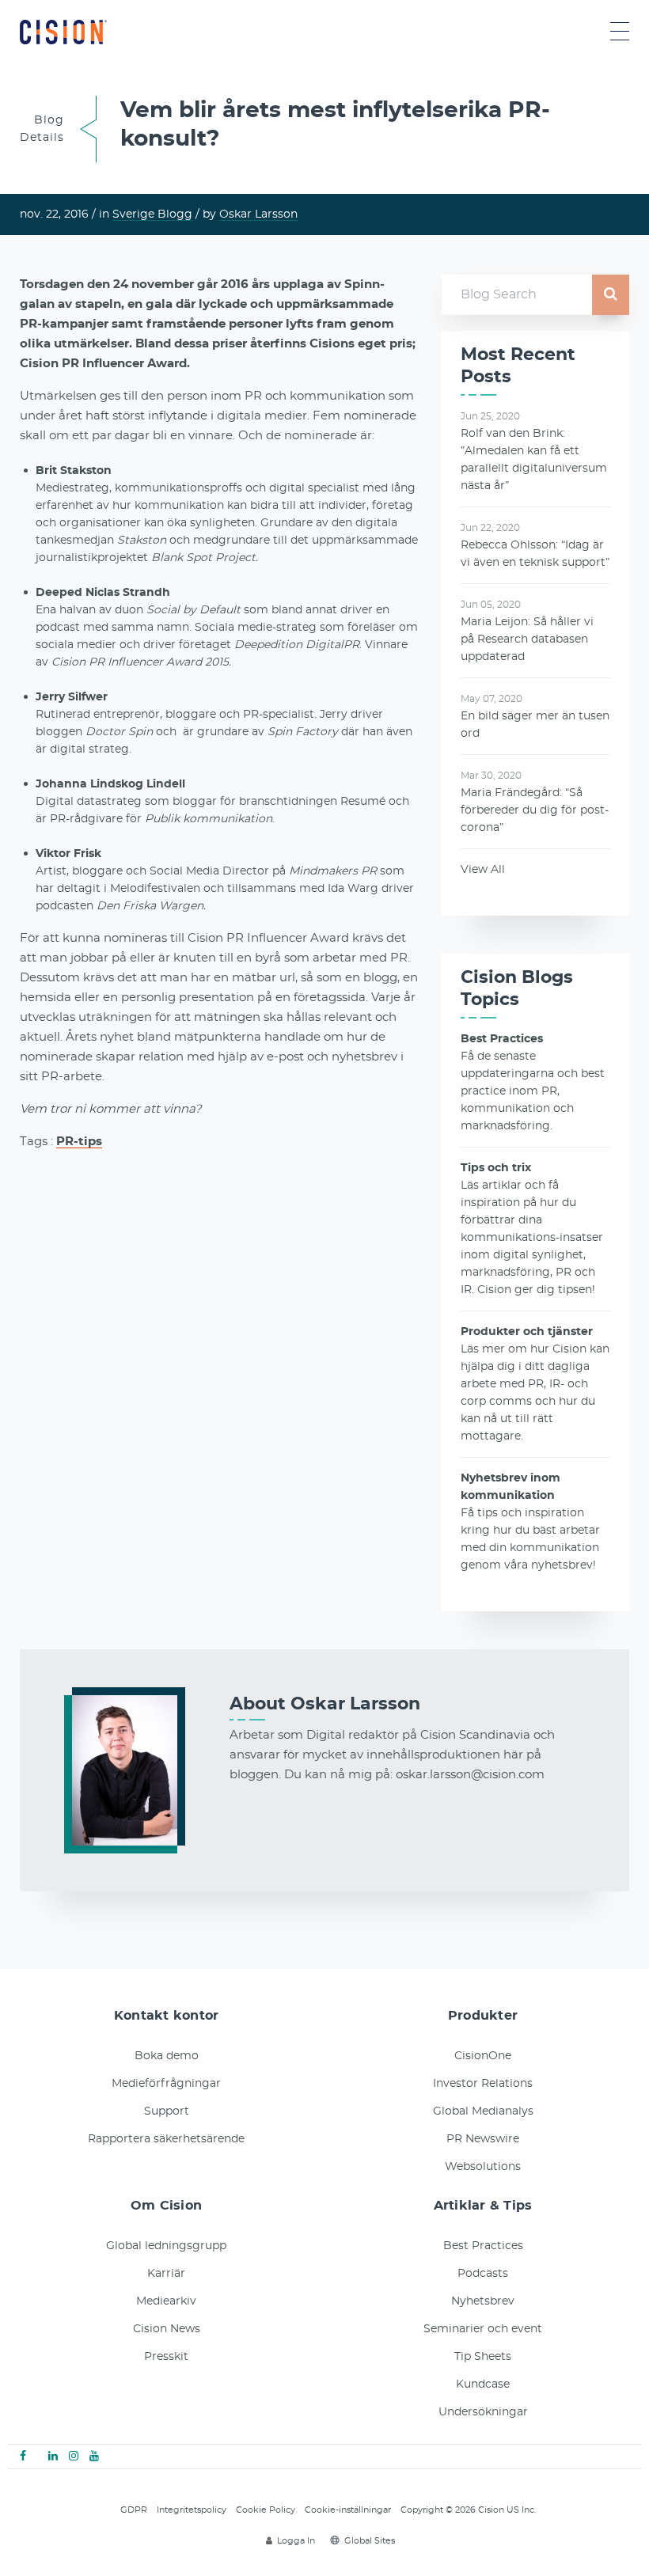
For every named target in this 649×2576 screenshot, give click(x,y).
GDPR (134, 2510)
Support (167, 2111)
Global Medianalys (483, 2111)
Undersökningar (483, 2412)
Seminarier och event (483, 2329)
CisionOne (483, 2056)
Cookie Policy (266, 2510)
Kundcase (483, 2384)
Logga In (296, 2541)
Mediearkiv (166, 2301)
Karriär (166, 2274)
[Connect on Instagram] (74, 2456)
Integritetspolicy (192, 2510)
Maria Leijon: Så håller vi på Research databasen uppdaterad (527, 639)
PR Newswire (483, 2139)
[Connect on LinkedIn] (53, 2456)
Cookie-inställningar (348, 2510)
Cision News (167, 2329)
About (325, 1704)
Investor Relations (483, 2084)
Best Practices (483, 2246)
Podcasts (483, 2274)
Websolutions (483, 2167)
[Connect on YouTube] (94, 2456)
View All (483, 870)
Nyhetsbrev (483, 2301)
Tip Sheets (483, 2357)
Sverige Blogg (152, 214)
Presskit (166, 2357)
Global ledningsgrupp (166, 2246)
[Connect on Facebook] (23, 2456)
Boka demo (167, 2056)
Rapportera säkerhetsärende (166, 2139)
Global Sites (370, 2541)
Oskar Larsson (258, 214)
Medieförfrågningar (166, 2084)
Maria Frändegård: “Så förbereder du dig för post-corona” (535, 810)
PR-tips (79, 1142)
